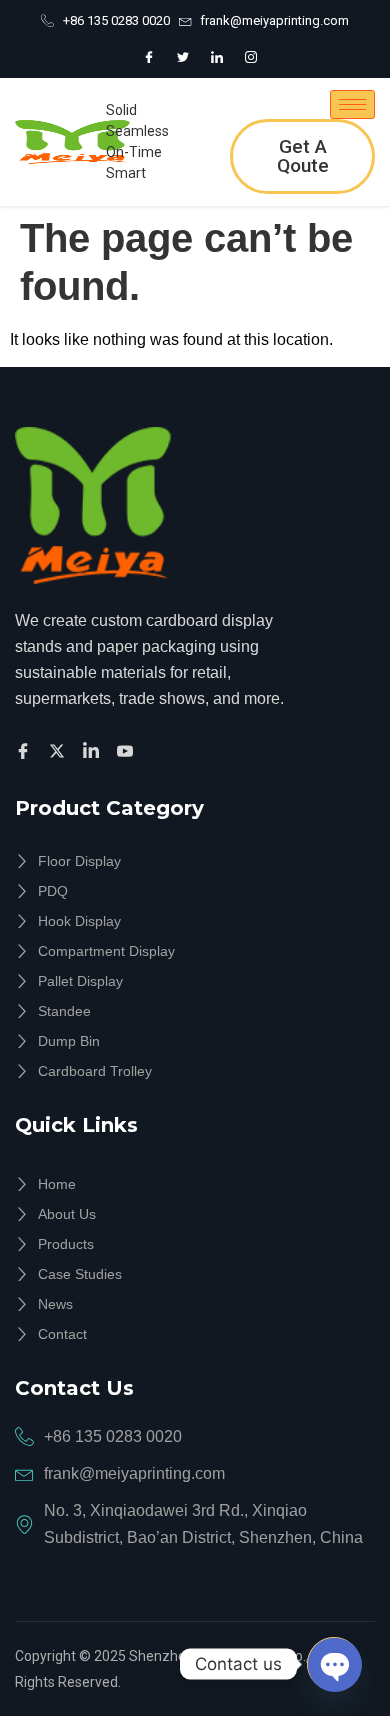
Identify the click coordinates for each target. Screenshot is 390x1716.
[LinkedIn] (217, 57)
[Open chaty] (334, 1664)
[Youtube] (128, 750)
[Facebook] (149, 57)
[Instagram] (251, 57)
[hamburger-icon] (352, 104)
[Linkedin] (94, 750)
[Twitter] (183, 57)
